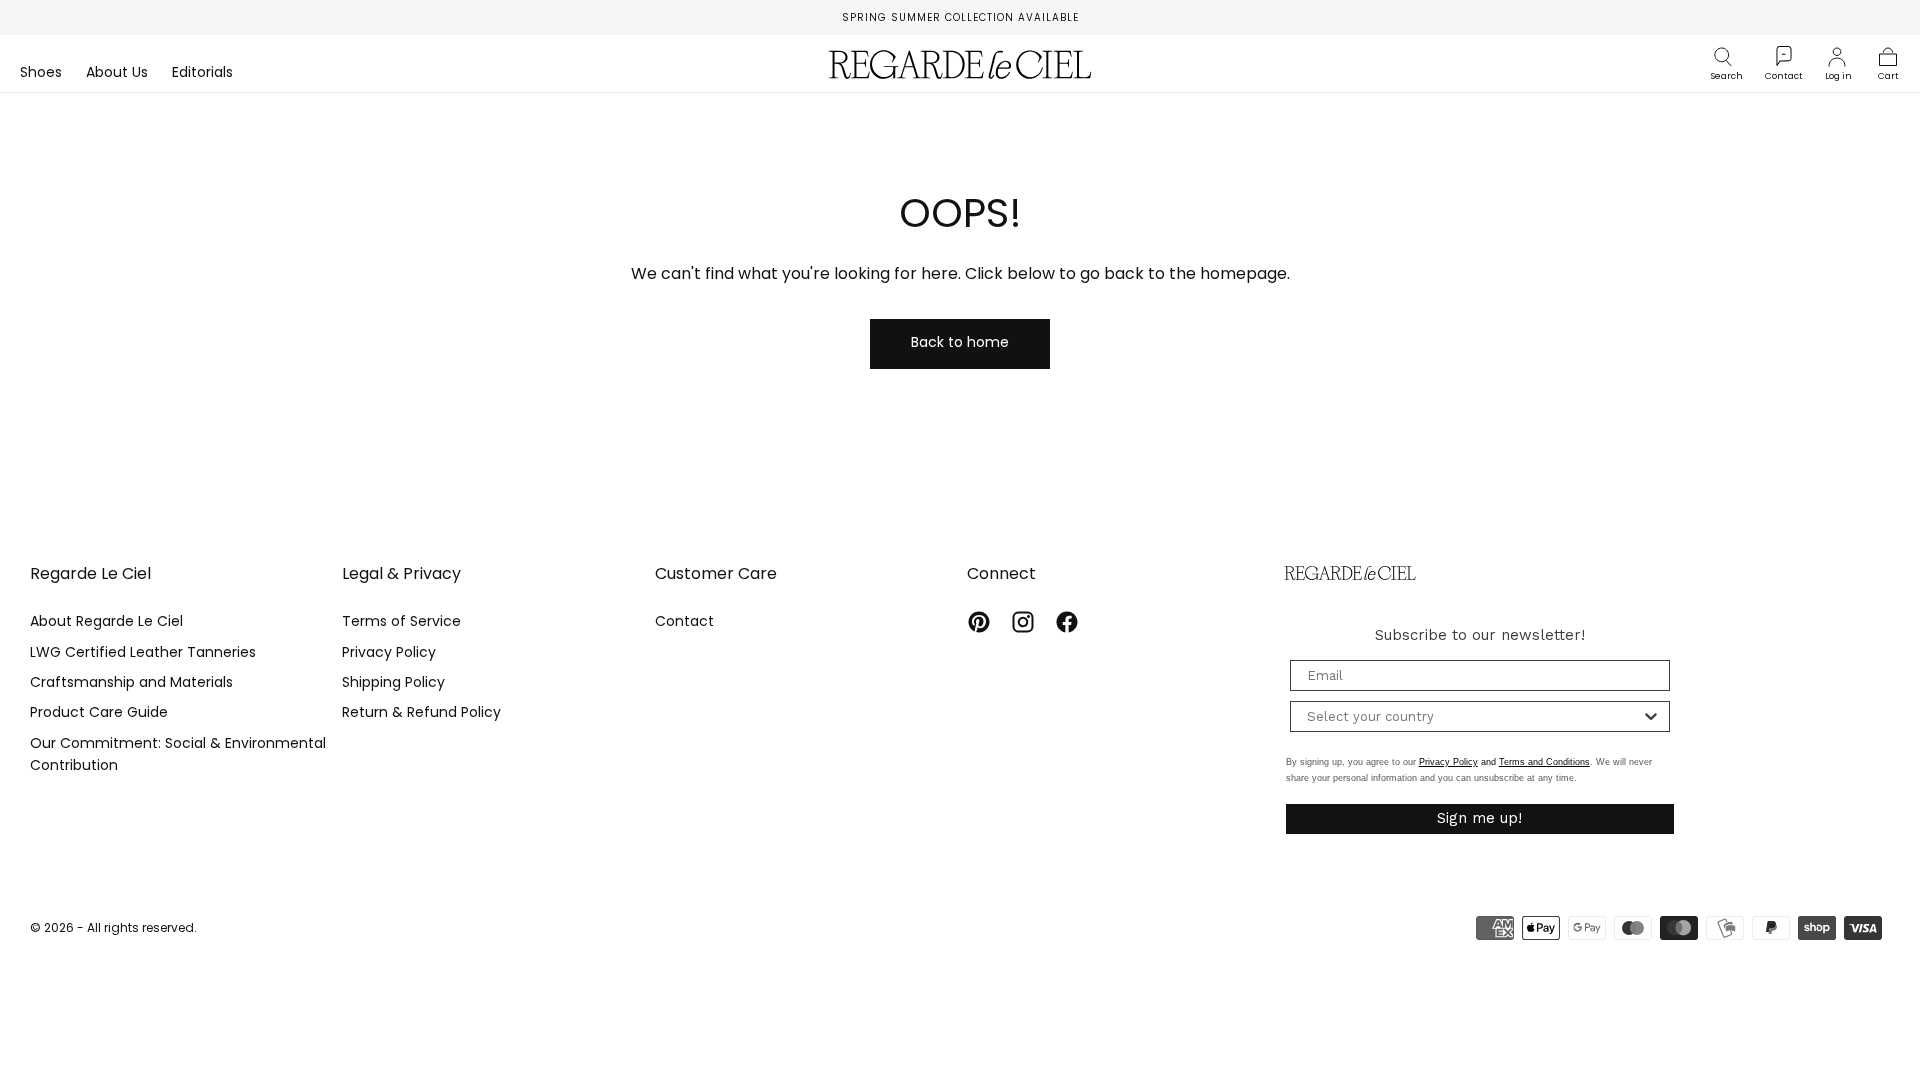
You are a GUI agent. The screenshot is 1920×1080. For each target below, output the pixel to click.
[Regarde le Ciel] (1350, 573)
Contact (684, 621)
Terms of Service (401, 621)
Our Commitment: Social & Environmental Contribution (178, 754)
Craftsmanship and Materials (131, 682)
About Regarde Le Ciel (106, 621)
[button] (1727, 57)
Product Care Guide (99, 712)
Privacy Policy (389, 652)
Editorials (202, 73)
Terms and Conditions (1544, 762)
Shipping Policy (393, 682)
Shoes (41, 73)
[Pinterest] (979, 622)
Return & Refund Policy (421, 712)
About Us (117, 73)
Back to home (960, 342)
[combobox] (1474, 716)
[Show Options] (1651, 716)
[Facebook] (1067, 622)
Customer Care (716, 573)
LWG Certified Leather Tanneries (143, 652)
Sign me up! (1479, 818)
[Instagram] (1023, 622)
